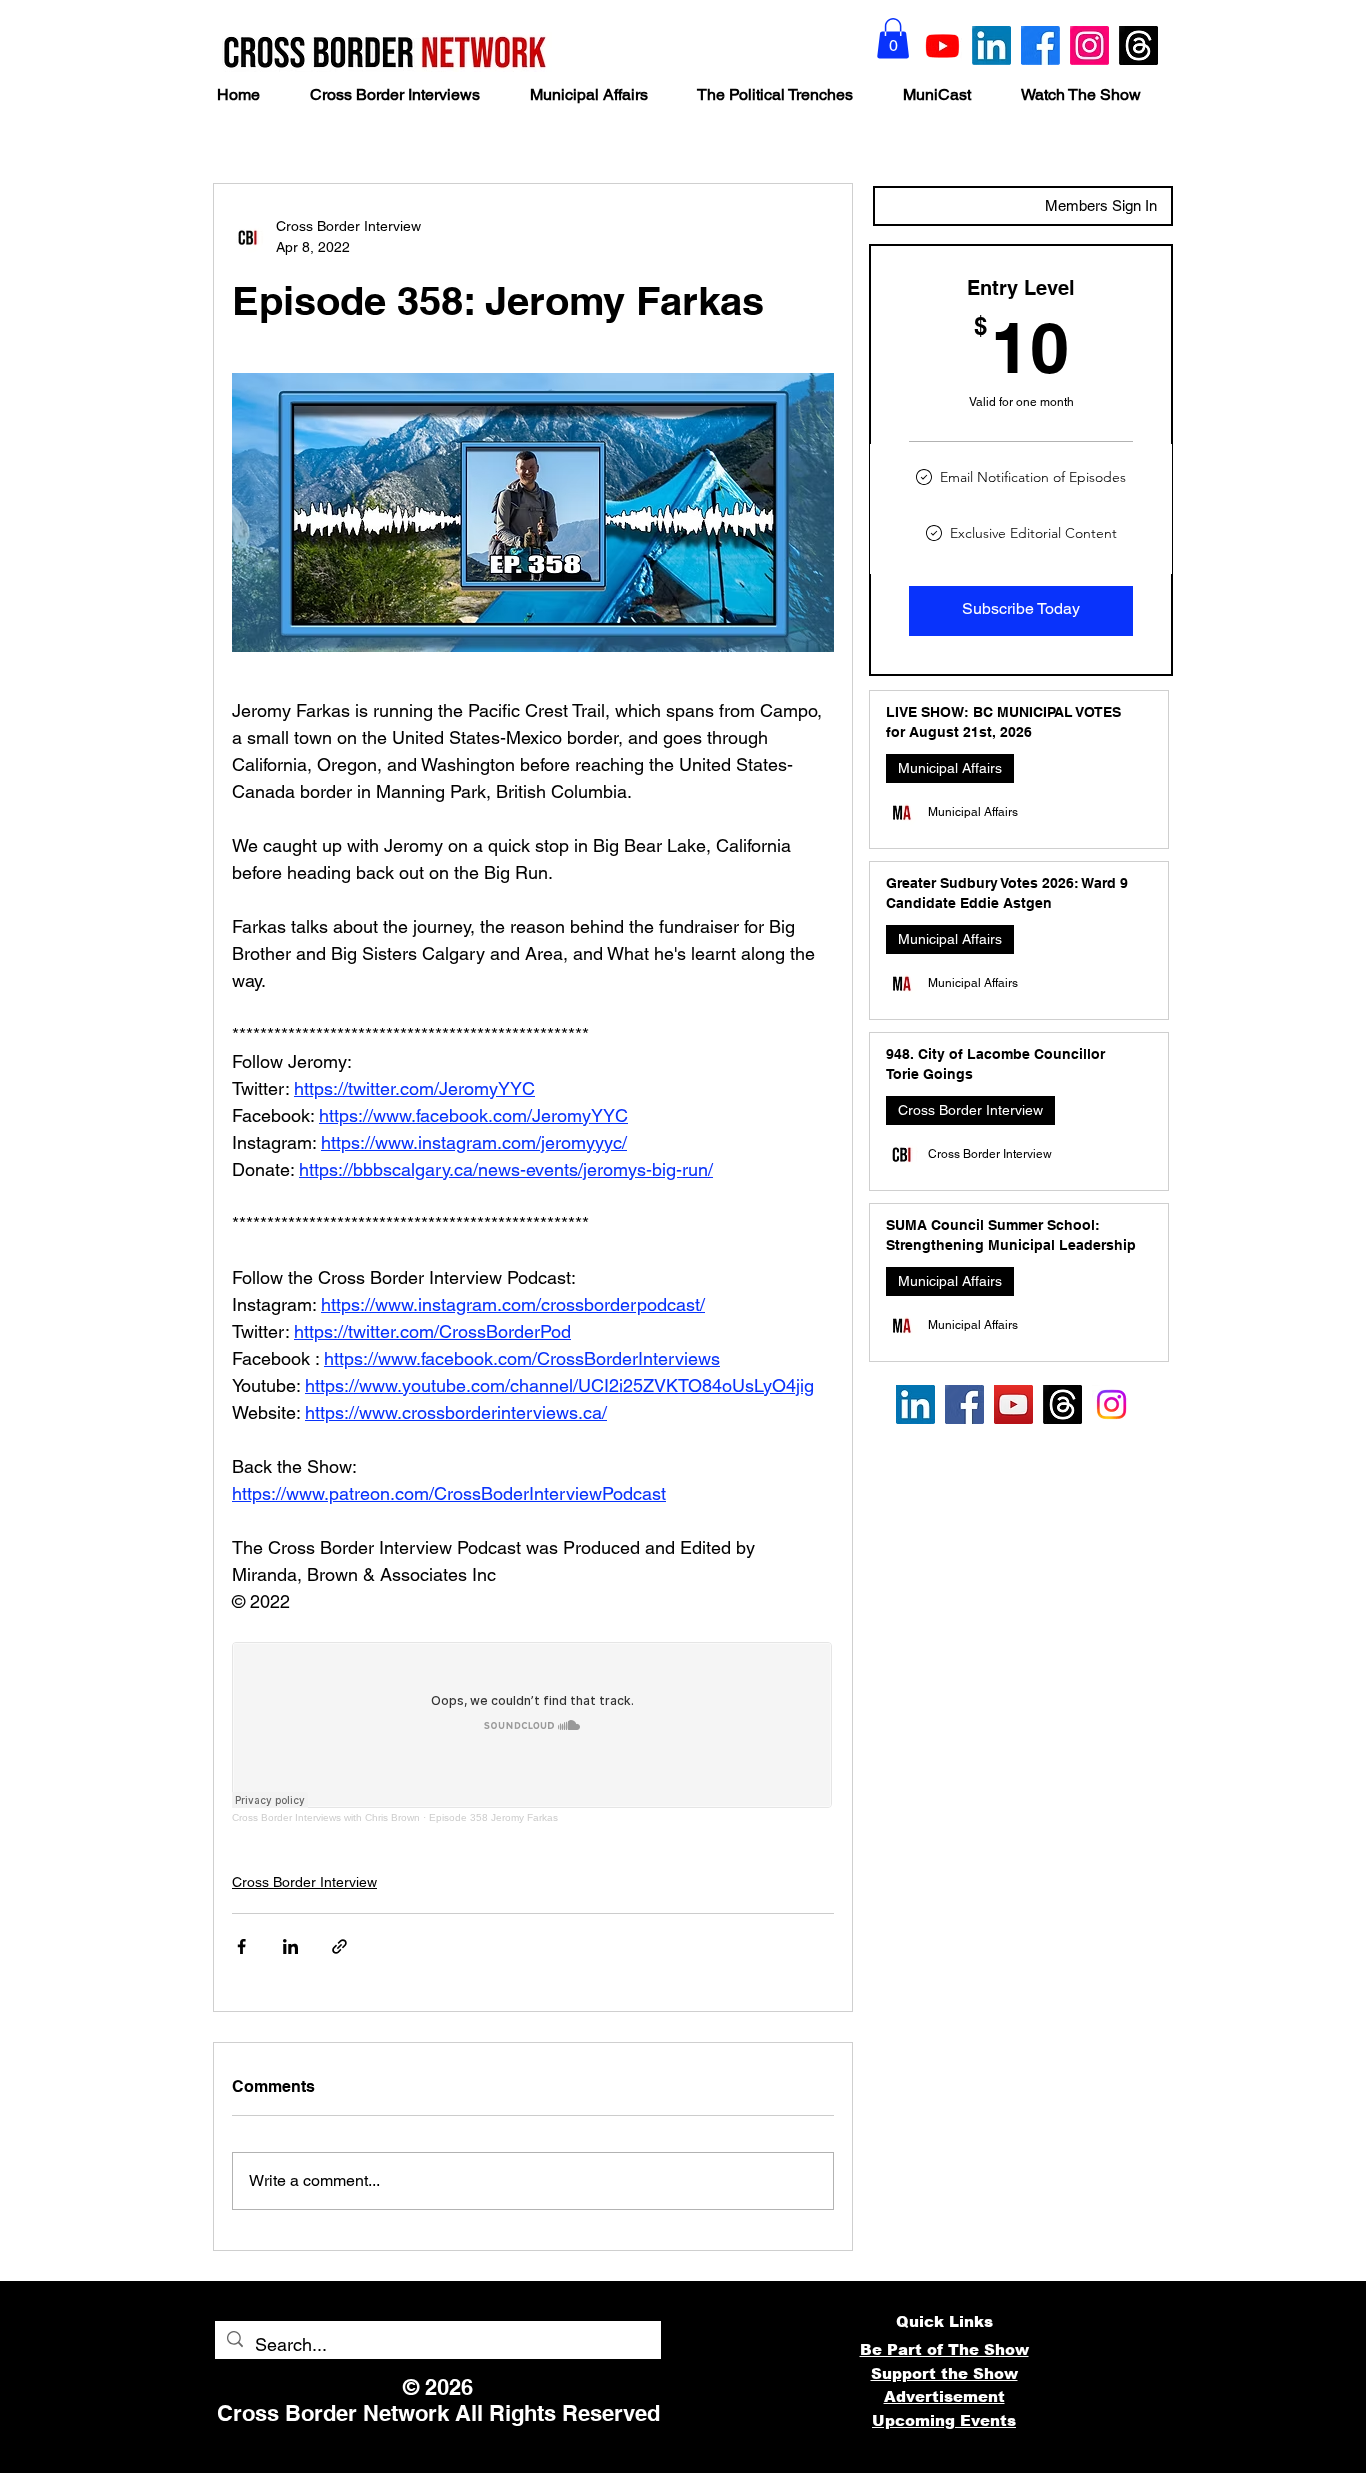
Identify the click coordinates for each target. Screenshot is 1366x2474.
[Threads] (1138, 45)
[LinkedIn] (991, 45)
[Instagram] (1089, 45)
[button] (893, 38)
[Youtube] (942, 45)
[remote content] (533, 1732)
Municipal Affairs (950, 768)
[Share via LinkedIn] (290, 1946)
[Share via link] (339, 1946)
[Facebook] (1040, 45)
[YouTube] (1013, 1404)
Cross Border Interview (304, 1882)
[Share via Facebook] (241, 1946)
